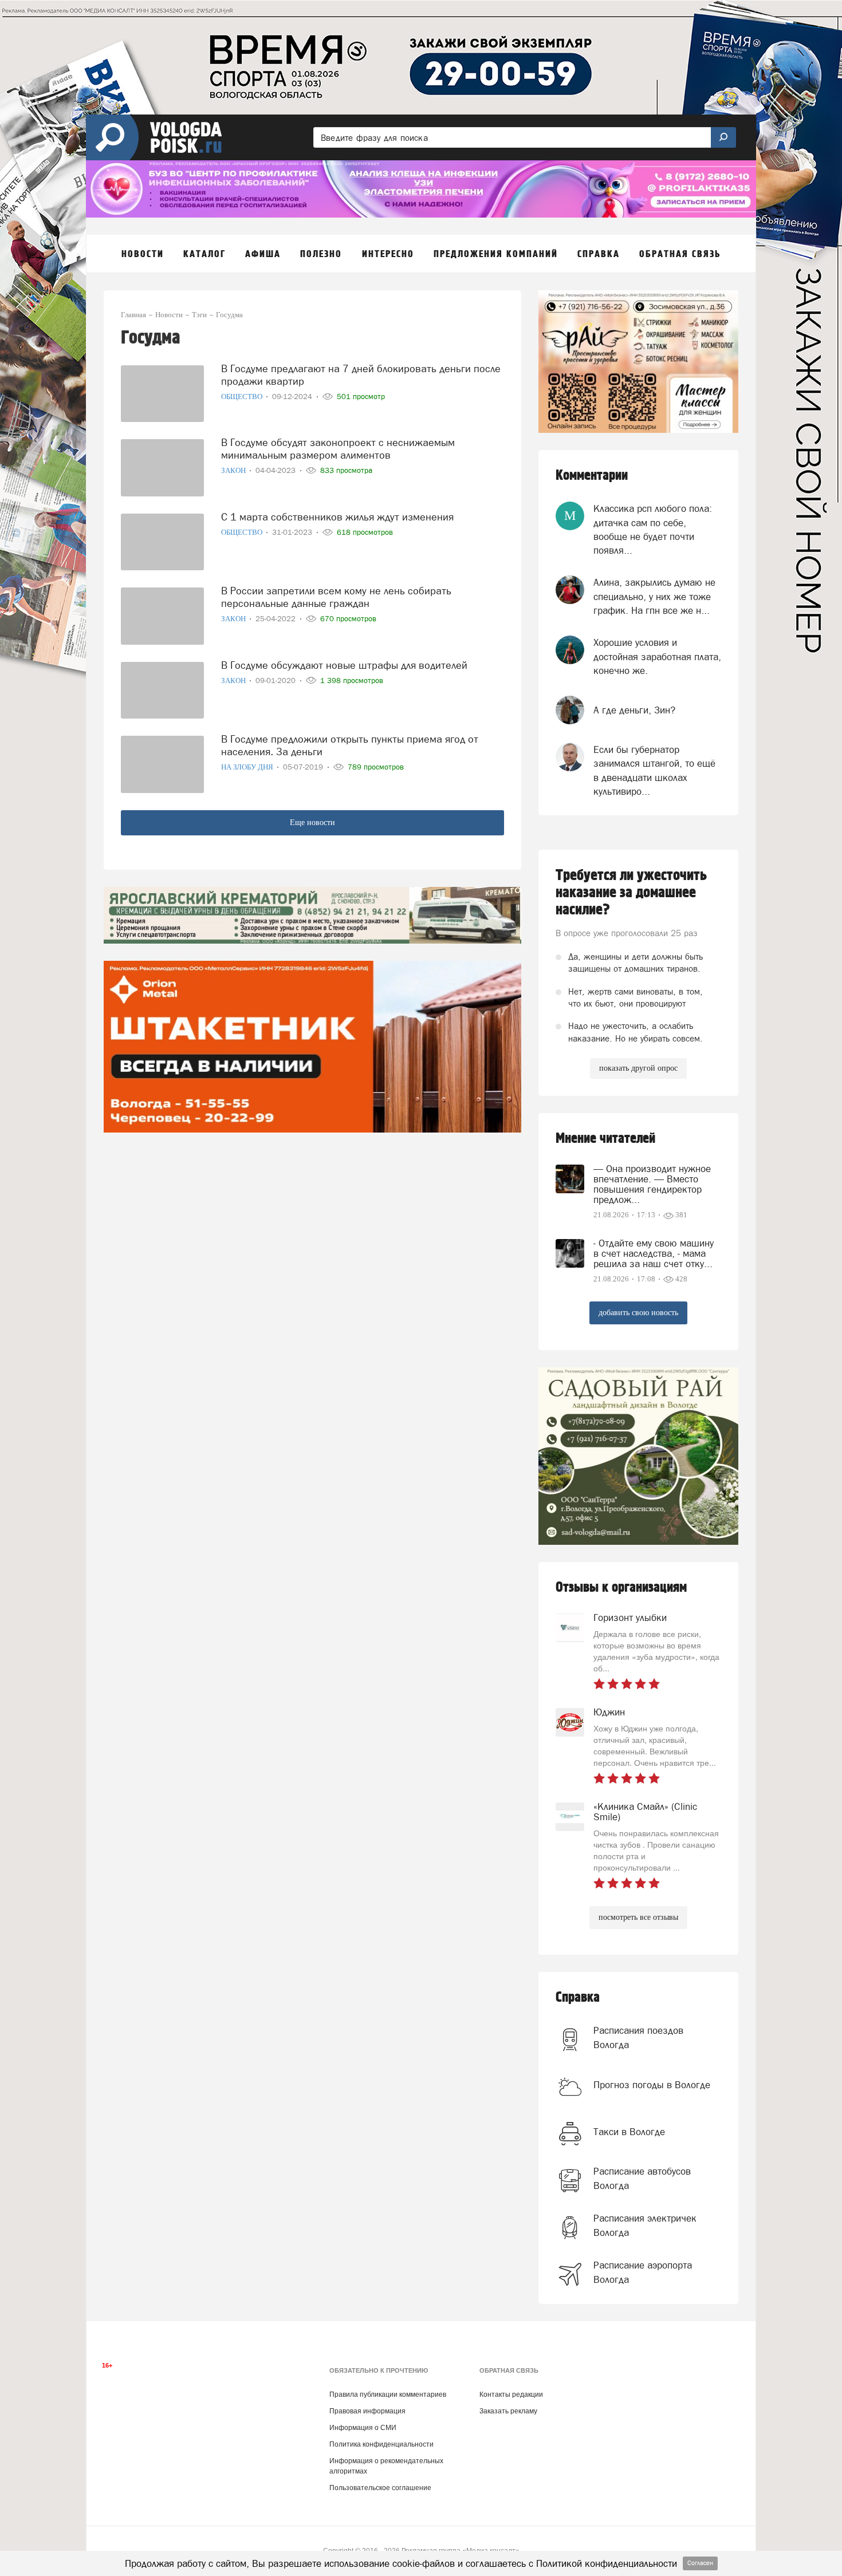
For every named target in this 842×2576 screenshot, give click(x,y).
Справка (578, 1997)
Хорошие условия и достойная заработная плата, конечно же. (657, 656)
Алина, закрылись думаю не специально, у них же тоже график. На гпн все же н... (654, 596)
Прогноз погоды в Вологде (652, 2085)
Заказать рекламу (508, 2411)
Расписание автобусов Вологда (642, 2178)
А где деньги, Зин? (634, 710)
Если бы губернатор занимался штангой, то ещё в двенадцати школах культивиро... (654, 770)
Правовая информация (367, 2411)
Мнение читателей (605, 1139)
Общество (243, 397)
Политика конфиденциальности (381, 2444)
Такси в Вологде (629, 2132)
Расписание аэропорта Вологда (643, 2272)
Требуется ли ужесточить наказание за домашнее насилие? (631, 893)
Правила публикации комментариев (388, 2394)
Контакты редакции (511, 2394)
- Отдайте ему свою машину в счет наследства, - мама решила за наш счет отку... (654, 1253)
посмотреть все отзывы (638, 1917)
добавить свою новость (638, 1313)
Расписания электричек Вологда (645, 2225)
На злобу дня (248, 767)
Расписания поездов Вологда (638, 2037)
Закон (234, 470)
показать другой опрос (638, 1068)
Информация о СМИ (363, 2428)
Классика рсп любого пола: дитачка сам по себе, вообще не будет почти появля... (653, 529)
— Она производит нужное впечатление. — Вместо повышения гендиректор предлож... (652, 1184)
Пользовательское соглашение (380, 2488)
